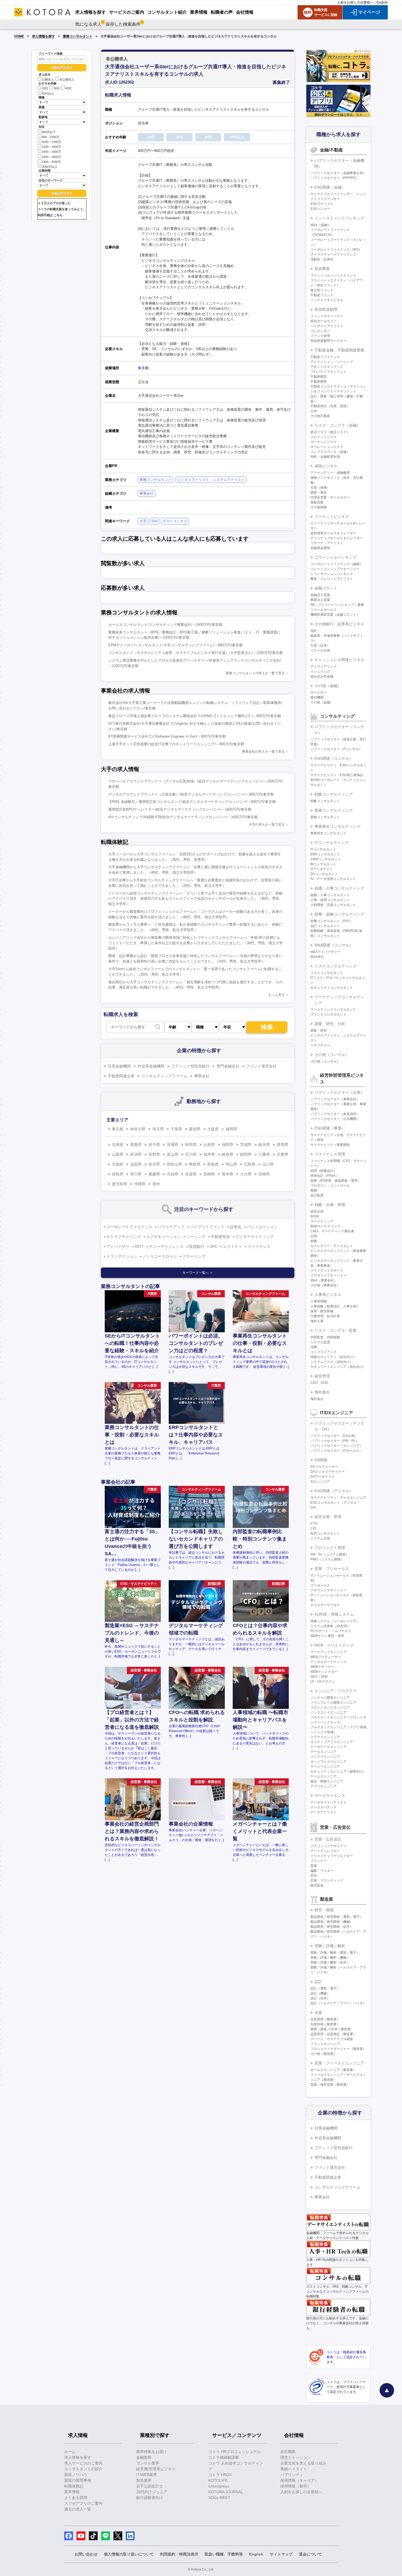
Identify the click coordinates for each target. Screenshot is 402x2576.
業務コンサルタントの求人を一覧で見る (255, 673)
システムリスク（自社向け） (332, 1362)
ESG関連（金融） (330, 187)
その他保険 (319, 507)
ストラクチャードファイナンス (333, 254)
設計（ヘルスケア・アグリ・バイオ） (338, 2003)
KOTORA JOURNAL (226, 2492)
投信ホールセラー (324, 321)
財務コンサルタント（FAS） (331, 921)
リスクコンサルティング (336, 966)
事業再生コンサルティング (337, 826)
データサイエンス (330, 1795)
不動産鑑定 (319, 377)
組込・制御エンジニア (327, 1781)
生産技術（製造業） (325, 2024)
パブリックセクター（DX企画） (334, 1436)
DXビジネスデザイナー (327, 1472)
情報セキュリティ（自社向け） (333, 1357)
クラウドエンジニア (325, 1737)
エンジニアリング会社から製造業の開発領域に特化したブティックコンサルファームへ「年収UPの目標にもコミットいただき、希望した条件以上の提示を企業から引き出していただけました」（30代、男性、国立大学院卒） (196, 943)
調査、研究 (319, 1031)
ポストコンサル (175, 521)
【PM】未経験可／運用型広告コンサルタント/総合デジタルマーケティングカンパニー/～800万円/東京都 (192, 802)
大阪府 (213, 1129)
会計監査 (317, 1195)
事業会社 (147, 493)
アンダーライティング (255, 1237)
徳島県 (118, 1174)
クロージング (194, 1256)
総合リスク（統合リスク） (330, 432)
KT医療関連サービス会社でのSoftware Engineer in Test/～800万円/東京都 (167, 736)
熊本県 (228, 1174)
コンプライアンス (324, 1352)
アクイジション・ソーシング (332, 362)
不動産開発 (319, 382)
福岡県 (231, 1129)
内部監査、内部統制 (325, 1337)
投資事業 (322, 269)
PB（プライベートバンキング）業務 (337, 605)
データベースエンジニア (328, 1747)
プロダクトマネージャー (328, 1275)
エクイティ (232, 1246)
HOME (19, 36)
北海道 (118, 1145)
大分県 (246, 1174)
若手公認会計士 (150, 2486)
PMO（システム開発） (327, 1559)
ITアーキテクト (322, 869)
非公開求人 (67, 80)
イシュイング (320, 671)
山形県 (209, 1145)
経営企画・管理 (328, 1517)
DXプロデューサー (324, 1467)
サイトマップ (281, 2554)
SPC (214, 1246)
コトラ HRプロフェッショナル (235, 2452)
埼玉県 (158, 1129)
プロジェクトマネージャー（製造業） (338, 2049)
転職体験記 (74, 2486)
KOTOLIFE (218, 2480)
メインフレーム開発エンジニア (333, 1703)
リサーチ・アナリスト (327, 543)
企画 (314, 1236)
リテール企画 (320, 650)
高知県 (173, 1174)
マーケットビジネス (332, 517)
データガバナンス (324, 1807)
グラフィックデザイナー (328, 1846)
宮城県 (173, 1145)
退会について (310, 2554)
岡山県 (231, 1164)
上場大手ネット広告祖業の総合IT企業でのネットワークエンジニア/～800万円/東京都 (176, 744)
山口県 (268, 1164)
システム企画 (320, 1538)
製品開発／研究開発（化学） (332, 1927)
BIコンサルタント (323, 864)
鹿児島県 (120, 1184)
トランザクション (122, 1256)
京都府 (118, 1164)
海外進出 (322, 1392)
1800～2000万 (51, 162)
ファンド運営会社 (261, 1066)
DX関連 (321, 1460)
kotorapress (219, 2486)
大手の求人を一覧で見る (267, 825)
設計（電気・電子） (325, 1988)
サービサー (319, 693)
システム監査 (320, 1342)
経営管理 (322, 1376)
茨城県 (246, 1145)
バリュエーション (262, 1227)
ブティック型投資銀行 (190, 1066)
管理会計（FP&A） (324, 1176)
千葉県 (176, 1129)
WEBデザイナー (322, 1667)
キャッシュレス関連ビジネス (339, 660)
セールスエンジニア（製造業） (333, 2070)
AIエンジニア (320, 1481)
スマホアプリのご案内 (83, 2503)
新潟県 (136, 1154)
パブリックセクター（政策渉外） (335, 1114)
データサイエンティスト (328, 1802)
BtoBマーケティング (325, 1226)
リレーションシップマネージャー (335, 569)
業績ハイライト (294, 2469)
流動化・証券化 (322, 259)
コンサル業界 (148, 2463)
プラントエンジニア (325, 2044)
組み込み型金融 (322, 676)
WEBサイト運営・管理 (327, 1636)
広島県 (250, 1164)
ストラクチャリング (124, 1237)
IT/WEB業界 (147, 2475)
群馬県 (282, 1145)
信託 (314, 631)
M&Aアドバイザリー (325, 952)
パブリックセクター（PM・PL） (335, 1441)
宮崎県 (264, 1174)
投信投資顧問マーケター (328, 341)
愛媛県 (154, 1174)
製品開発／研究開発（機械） (332, 1922)
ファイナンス (259, 1246)
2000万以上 (50, 167)
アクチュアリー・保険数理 (330, 473)
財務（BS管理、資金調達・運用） (336, 1181)
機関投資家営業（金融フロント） (335, 615)
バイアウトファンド (207, 1227)
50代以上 (48, 93)
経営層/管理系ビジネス (156, 2469)
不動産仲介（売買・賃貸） (330, 406)
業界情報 (72, 2492)
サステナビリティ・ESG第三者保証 (337, 775)
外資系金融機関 (151, 1066)
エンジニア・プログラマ (336, 1691)
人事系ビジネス (328, 1295)
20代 (45, 89)
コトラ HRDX (220, 2475)
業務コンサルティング (334, 810)
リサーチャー (320, 1045)
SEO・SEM (319, 1677)
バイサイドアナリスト (327, 326)
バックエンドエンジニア (328, 1712)
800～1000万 (51, 137)
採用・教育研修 (322, 1311)
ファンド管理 (320, 336)
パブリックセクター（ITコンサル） (336, 749)
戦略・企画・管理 (330, 1205)
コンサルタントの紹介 (83, 2469)
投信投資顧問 (326, 309)
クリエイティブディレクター (332, 1856)
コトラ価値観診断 (224, 2457)
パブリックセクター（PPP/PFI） (335, 178)
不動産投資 (220, 1237)
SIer (155, 521)
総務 (314, 1241)
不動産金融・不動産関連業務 (339, 350)
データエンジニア (324, 1752)
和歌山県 (174, 1164)
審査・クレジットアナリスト (332, 579)
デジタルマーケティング (328, 1662)
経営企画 (317, 1211)
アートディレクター (325, 1851)
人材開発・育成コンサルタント (333, 905)
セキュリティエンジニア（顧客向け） (338, 1771)
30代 (57, 89)
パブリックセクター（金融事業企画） (338, 173)
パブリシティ (292, 2475)
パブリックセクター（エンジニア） (337, 1446)
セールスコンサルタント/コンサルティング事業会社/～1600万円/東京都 (165, 625)
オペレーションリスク (327, 447)
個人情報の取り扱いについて (129, 2554)
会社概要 (288, 2452)
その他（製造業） (324, 2054)
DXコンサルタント (324, 874)
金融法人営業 (320, 595)
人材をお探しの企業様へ (355, 2)
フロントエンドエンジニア (330, 1707)
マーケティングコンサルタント (333, 1010)
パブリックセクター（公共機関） (335, 1119)
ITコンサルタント (323, 849)
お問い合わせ (86, 2554)
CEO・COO (319, 1383)
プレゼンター (320, 331)
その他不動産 (320, 416)
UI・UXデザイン (323, 1682)
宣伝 (314, 1876)
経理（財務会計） (324, 1171)
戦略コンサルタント (325, 801)
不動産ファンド (322, 295)
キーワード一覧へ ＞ (198, 1273)
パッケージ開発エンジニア (330, 1698)
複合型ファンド (322, 290)
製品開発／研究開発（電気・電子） (337, 1917)
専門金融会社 (228, 1066)
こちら (58, 215)
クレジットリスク (324, 437)
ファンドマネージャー (327, 316)
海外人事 (317, 1321)
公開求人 (48, 80)
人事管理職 (319, 1301)
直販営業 (317, 502)
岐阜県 (228, 1154)
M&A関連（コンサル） (334, 945)
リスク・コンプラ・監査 (336, 1330)
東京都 (143, 368)
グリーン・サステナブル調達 (332, 2039)
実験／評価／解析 (330, 1946)
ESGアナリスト (322, 204)
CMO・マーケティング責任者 (332, 1231)
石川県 (191, 1154)
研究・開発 (324, 1910)
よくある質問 (76, 2498)
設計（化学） (320, 1998)
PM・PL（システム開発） (330, 1554)
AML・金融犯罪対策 (325, 457)
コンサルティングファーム (164, 1076)
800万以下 (49, 132)
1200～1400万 (51, 147)
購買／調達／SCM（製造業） (332, 2029)
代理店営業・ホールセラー (330, 497)
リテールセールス (324, 610)
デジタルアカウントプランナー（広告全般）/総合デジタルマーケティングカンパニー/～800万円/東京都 (191, 794)
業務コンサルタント (78, 36)
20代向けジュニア (152, 2492)
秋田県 (191, 1145)
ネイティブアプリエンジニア (332, 1742)
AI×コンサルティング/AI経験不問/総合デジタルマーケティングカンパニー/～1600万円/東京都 (183, 817)
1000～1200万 (51, 142)
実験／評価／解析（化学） (330, 1962)
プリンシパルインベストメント (333, 275)
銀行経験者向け (150, 2498)
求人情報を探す (43, 36)
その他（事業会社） (325, 1285)
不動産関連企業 (121, 1076)
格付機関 (317, 697)
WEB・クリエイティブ (334, 1645)
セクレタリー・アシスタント (332, 1246)
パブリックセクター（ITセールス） (336, 1451)
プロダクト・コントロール (330, 1186)
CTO (314, 1524)
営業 (314, 1866)
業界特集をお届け (152, 2452)
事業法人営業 (320, 600)
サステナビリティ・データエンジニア (338, 1498)
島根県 (213, 1164)
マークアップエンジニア (328, 1652)
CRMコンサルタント (326, 859)
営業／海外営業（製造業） (330, 2085)
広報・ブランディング (327, 1880)
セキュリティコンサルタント (332, 988)
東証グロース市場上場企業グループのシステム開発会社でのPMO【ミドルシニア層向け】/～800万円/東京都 (195, 716)
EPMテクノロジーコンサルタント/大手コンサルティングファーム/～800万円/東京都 (175, 645)
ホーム (70, 2452)
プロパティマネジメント (328, 372)
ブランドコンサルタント (328, 1014)
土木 (314, 411)
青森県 (136, 1145)
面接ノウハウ (76, 2475)
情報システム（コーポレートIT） (335, 1621)
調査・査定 (319, 492)
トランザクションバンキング (332, 574)
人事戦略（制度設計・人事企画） (335, 1306)
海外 (156, 1184)
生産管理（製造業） (325, 2019)
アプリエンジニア (324, 1786)
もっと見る (276, 995)
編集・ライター (322, 1871)
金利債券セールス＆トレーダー (333, 533)
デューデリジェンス (166, 1246)
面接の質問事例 (78, 2480)
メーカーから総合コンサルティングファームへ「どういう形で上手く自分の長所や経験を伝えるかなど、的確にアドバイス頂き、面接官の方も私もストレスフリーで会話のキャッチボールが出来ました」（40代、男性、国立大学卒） (196, 899)
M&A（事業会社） (324, 1280)
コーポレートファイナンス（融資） (337, 564)
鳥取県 (195, 1164)
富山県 (173, 1154)
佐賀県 (191, 1174)
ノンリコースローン (160, 1256)
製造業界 (144, 2480)
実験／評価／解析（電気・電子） (335, 1953)
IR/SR (315, 1216)
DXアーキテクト (323, 1477)
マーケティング (322, 1221)
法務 (314, 1347)
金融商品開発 (320, 548)
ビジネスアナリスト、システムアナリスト (211, 480)
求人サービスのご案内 (83, 2463)
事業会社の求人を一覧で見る (263, 752)
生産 (318, 2012)
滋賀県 (136, 1164)
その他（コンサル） (332, 1055)
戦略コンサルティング (334, 794)
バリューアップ (171, 1227)
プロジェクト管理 (330, 1548)
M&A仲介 (317, 957)
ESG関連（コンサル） (334, 758)
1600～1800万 (51, 157)
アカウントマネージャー (328, 1590)
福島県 (228, 1145)
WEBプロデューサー (326, 1657)
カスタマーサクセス (325, 1605)
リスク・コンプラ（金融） (337, 425)
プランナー (319, 1861)
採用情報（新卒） (296, 2486)
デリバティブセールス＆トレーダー (337, 538)
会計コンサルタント (325, 926)
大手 (143, 521)
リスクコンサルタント (327, 973)
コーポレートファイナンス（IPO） (336, 250)
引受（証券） (320, 646)
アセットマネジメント (327, 367)
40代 (69, 89)
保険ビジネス (326, 466)
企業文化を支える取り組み (303, 2463)
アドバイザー (118, 1246)
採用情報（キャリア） (299, 2480)
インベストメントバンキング (339, 218)
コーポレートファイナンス (129, 1227)
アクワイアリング (324, 667)
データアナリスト (324, 1812)
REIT (139, 1246)
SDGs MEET (219, 2498)
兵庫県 (282, 1154)
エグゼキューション (164, 1237)
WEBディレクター (324, 1672)
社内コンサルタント (325, 1533)
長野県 (154, 1154)
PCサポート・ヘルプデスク (331, 1631)
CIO (313, 1528)
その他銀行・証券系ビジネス (339, 624)
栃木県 (264, 1145)
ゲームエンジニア (324, 1776)
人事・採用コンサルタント (330, 900)
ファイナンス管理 (330, 1154)
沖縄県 (140, 1184)
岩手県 (154, 1145)
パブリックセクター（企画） (339, 1092)
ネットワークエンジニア (328, 1762)
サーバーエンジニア (325, 1767)
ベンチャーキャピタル (327, 300)
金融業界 (144, 2457)
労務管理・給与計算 (325, 1316)
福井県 (209, 1154)
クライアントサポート (327, 1271)
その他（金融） (328, 686)
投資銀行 (197, 1246)
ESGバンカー (320, 209)
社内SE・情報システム (334, 1614)
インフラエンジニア (325, 1757)
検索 (267, 1027)
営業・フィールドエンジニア (339, 2063)
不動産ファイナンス (325, 357)
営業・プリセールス (332, 1569)
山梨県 (118, 1154)
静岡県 (246, 1154)
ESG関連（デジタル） (334, 1491)
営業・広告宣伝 (328, 1839)
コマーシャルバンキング (336, 557)
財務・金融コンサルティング (339, 914)
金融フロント (326, 588)
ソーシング (196, 1237)
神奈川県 (138, 1129)
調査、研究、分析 (330, 1024)
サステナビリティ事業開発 (330, 1145)
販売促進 (317, 1885)
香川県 (136, 1174)
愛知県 (195, 1129)
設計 (318, 1982)
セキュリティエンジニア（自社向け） (338, 1367)
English (382, 2)
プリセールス (320, 1585)
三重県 (264, 1154)
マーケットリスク (324, 442)
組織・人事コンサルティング (339, 888)
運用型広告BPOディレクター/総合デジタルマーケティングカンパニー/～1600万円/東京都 (180, 809)
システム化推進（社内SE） (331, 1626)
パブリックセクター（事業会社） (335, 1099)
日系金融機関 (119, 1066)
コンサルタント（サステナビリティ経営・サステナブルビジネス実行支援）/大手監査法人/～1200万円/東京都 (196, 653)
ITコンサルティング (332, 843)
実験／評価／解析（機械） (330, 1958)
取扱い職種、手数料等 (224, 2554)
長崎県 (209, 1174)
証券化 (236, 1227)
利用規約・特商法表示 (179, 2554)
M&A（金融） (321, 225)
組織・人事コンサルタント (330, 895)
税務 (314, 1190)
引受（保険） (320, 488)
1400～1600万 (51, 152)
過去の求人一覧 (78, 2509)
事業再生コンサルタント (328, 833)
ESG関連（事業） (330, 1128)
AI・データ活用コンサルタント (333, 879)
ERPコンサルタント (325, 854)
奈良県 (154, 1164)
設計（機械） (320, 1993)
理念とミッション (296, 2457)
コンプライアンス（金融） (330, 452)
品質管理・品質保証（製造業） (333, 2034)
